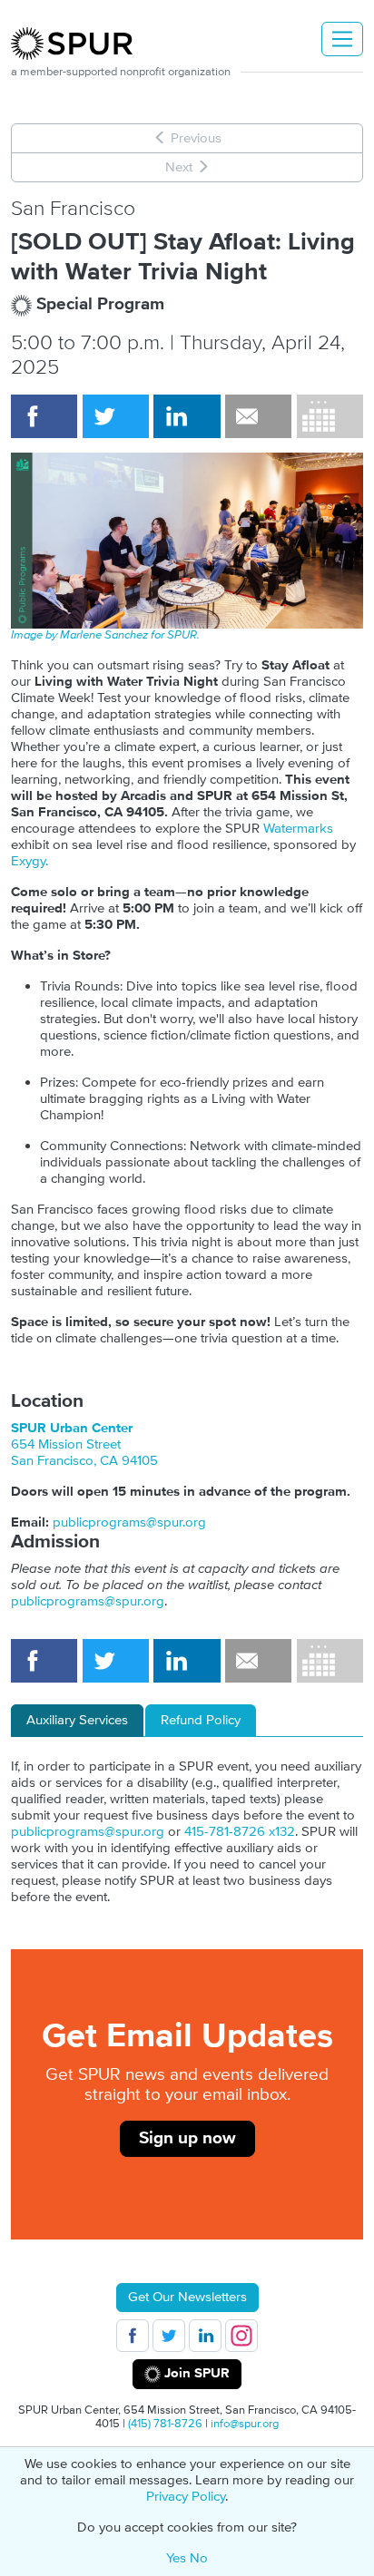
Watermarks (298, 829)
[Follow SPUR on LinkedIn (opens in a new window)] (205, 2336)
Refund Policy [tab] (201, 1720)
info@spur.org (245, 2424)
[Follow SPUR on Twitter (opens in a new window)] (169, 2336)
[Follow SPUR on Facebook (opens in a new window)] (133, 2336)
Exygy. (30, 861)
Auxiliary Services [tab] (77, 1720)
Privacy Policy (186, 2497)
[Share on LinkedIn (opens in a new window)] (187, 416)
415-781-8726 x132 (240, 1832)
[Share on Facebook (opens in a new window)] (44, 416)
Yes (176, 2558)
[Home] (79, 44)
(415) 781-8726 (165, 2424)
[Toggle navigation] (342, 39)
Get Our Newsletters (187, 2297)
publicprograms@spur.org (129, 1522)
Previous (194, 138)
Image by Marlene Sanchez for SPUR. (105, 635)
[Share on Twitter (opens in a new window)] (116, 416)
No (199, 2558)
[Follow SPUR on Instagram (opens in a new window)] (241, 2336)
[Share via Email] (258, 416)
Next (181, 167)
